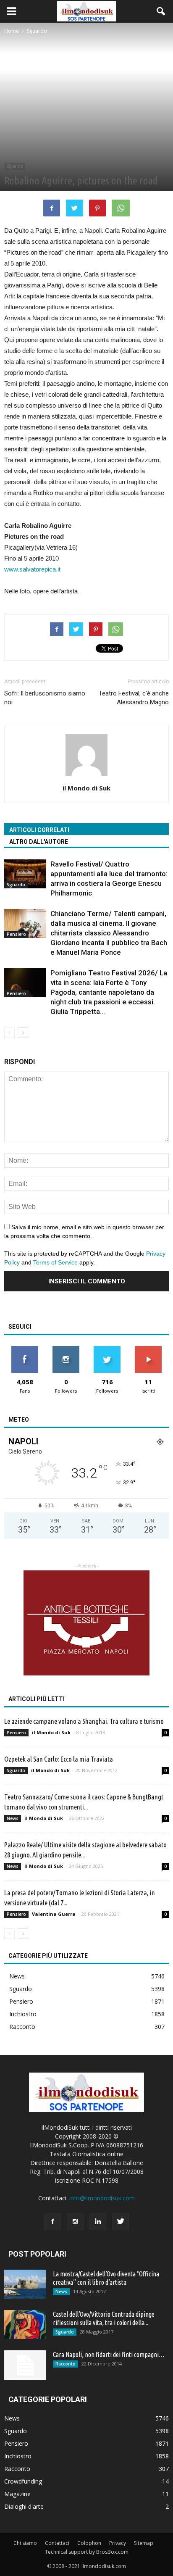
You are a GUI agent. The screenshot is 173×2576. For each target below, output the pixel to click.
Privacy (118, 2543)
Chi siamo (25, 2543)
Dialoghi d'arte (24, 2506)
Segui (66, 1349)
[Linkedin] (98, 2222)
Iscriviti (148, 1349)
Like (25, 1349)
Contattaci (57, 2543)
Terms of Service (55, 1262)
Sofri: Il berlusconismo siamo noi (45, 698)
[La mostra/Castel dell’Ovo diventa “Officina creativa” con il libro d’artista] (25, 2284)
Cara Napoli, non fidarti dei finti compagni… (109, 2355)
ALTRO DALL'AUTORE (39, 842)
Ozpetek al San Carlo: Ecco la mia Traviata (59, 1759)
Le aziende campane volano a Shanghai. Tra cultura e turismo (84, 1721)
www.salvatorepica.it (32, 569)
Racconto (22, 2027)
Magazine (17, 2494)
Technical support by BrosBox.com (87, 2552)
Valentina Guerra (54, 1914)
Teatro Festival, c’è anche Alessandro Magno (134, 698)
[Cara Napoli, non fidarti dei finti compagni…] (25, 2365)
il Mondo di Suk (86, 788)
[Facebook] (52, 2222)
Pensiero (16, 934)
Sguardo (15, 166)
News (13, 1818)
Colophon (89, 2543)
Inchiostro (23, 2014)
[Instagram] (75, 2222)
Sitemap (144, 2543)
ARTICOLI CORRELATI (39, 830)
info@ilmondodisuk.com (102, 2198)
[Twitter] (121, 2222)
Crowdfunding (23, 2481)
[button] (161, 11)
